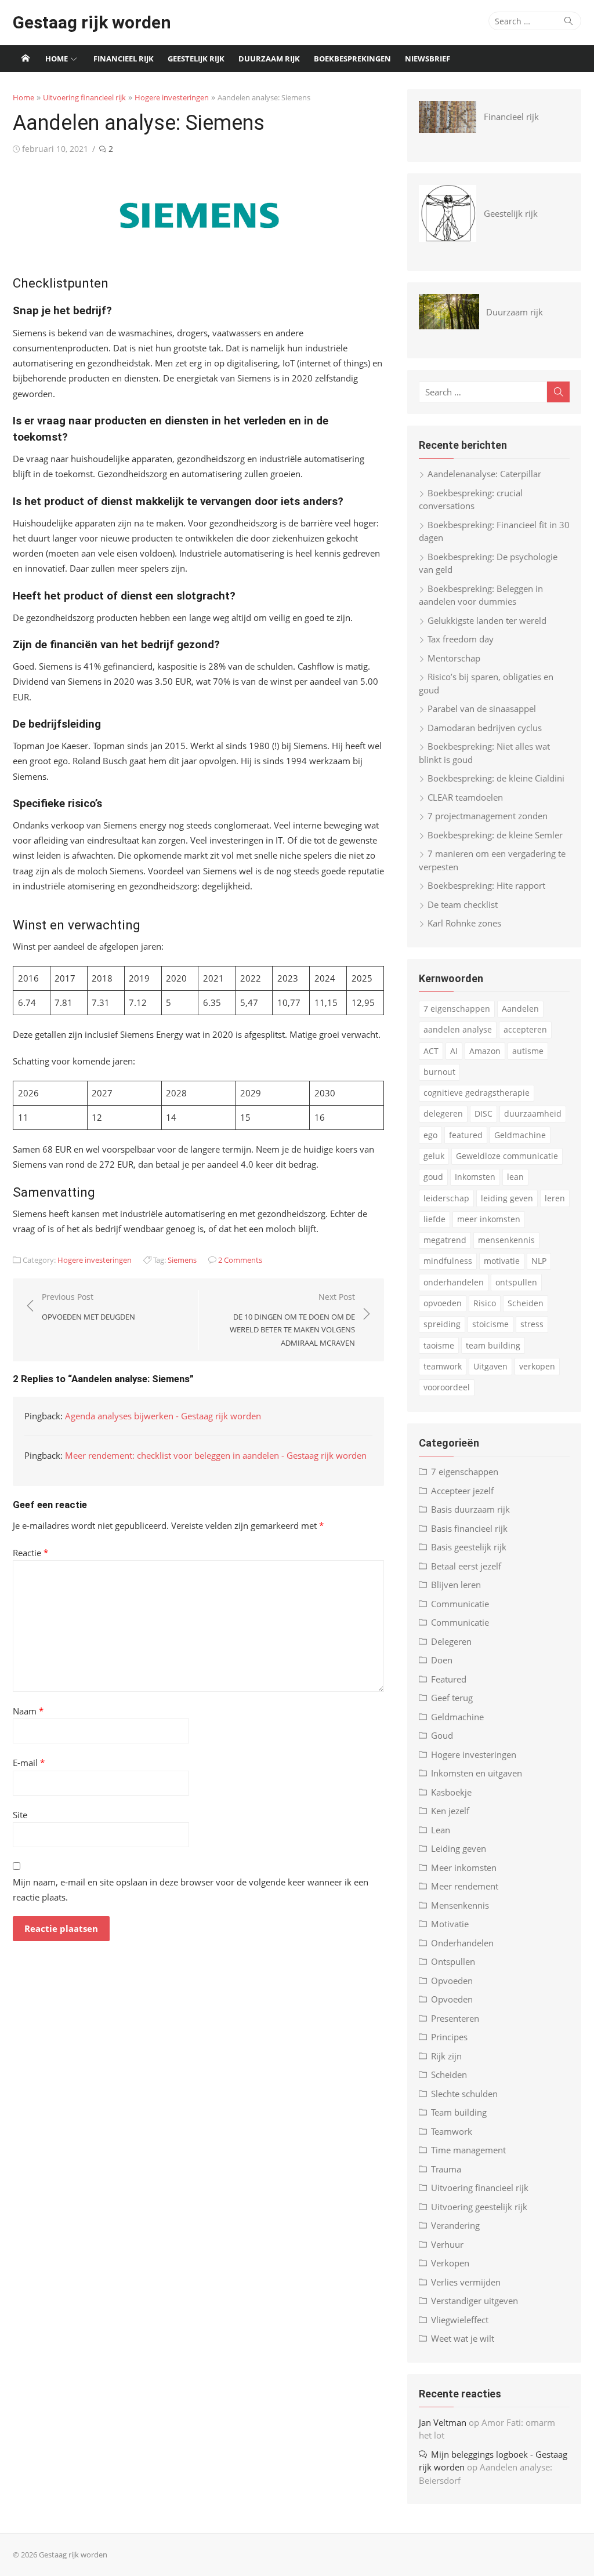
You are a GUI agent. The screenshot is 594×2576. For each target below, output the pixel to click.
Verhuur (447, 2244)
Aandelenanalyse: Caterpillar (484, 474)
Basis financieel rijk (469, 1528)
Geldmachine (520, 1135)
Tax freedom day (461, 639)
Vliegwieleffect (460, 2320)
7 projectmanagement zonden (488, 816)
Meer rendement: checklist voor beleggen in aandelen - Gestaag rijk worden (216, 1455)
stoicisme (490, 1324)
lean (515, 1177)
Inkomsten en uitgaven (477, 1773)
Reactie (30, 1553)
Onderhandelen (462, 1943)
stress (532, 1324)
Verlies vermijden (466, 2282)
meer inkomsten (489, 1219)
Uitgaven (490, 1366)
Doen (442, 1660)
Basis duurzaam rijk (470, 1509)
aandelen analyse (458, 1029)
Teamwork (452, 2131)
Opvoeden (452, 1981)
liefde (434, 1219)
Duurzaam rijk (269, 59)
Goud (442, 1735)
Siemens (182, 1260)
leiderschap (446, 1198)
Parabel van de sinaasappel (482, 709)
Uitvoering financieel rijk (84, 97)
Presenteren (455, 2018)
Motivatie (450, 1924)
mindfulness (448, 1261)
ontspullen (516, 1282)
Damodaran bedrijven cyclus (485, 728)
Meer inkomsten (464, 1867)
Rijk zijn (446, 2056)
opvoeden (443, 1303)
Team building (459, 2112)
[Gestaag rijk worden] (26, 59)
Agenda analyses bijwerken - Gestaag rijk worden (163, 1416)
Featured (449, 1679)
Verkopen (450, 2263)
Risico (485, 1303)
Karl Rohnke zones (464, 923)
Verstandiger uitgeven (475, 2301)
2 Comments (240, 1260)
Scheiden (526, 1303)
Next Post (292, 1320)
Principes (449, 2037)
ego (430, 1135)
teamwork (443, 1366)
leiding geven (507, 1198)
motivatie (502, 1261)
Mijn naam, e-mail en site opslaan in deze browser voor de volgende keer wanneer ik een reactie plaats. (191, 1890)
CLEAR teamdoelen (465, 797)
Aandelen (520, 1009)
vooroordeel (447, 1387)
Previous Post (88, 1307)
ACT (431, 1051)
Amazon (485, 1051)
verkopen (537, 1366)
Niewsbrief (428, 59)
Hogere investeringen (172, 97)
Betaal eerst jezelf (466, 1566)
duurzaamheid (533, 1113)
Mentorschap (454, 658)
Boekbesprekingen (352, 59)
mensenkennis (506, 1240)
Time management (468, 2150)
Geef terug (452, 1698)
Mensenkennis (460, 1905)
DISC (483, 1113)
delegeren (443, 1113)
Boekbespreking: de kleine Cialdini (496, 778)
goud (433, 1177)
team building (493, 1345)
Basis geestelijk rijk (469, 1547)
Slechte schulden (464, 2094)
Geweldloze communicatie (507, 1156)
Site (20, 1815)
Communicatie (460, 1604)
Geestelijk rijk (196, 59)
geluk (434, 1156)
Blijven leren (456, 1585)
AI (454, 1051)
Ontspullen (453, 1961)
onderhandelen (454, 1282)
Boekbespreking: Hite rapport (486, 885)
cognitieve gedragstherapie (477, 1093)
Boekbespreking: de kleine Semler (495, 835)
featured (466, 1135)
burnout (439, 1072)
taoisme (439, 1345)
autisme (528, 1051)
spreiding (442, 1324)
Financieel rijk (124, 59)
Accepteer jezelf (462, 1491)
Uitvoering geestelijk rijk (479, 2207)
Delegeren (451, 1641)
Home (57, 59)
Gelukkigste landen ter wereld (487, 620)
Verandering (455, 2225)
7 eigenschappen (457, 1009)
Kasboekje (451, 1792)
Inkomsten (475, 1177)
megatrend (445, 1240)
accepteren (525, 1029)
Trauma (446, 2169)
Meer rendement (465, 1886)
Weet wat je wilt (463, 2338)
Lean (441, 1830)
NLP (539, 1261)
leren (555, 1198)
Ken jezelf (450, 1811)
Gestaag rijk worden (92, 22)
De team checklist (463, 904)
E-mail (29, 1763)
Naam (28, 1711)
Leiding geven (459, 1848)
